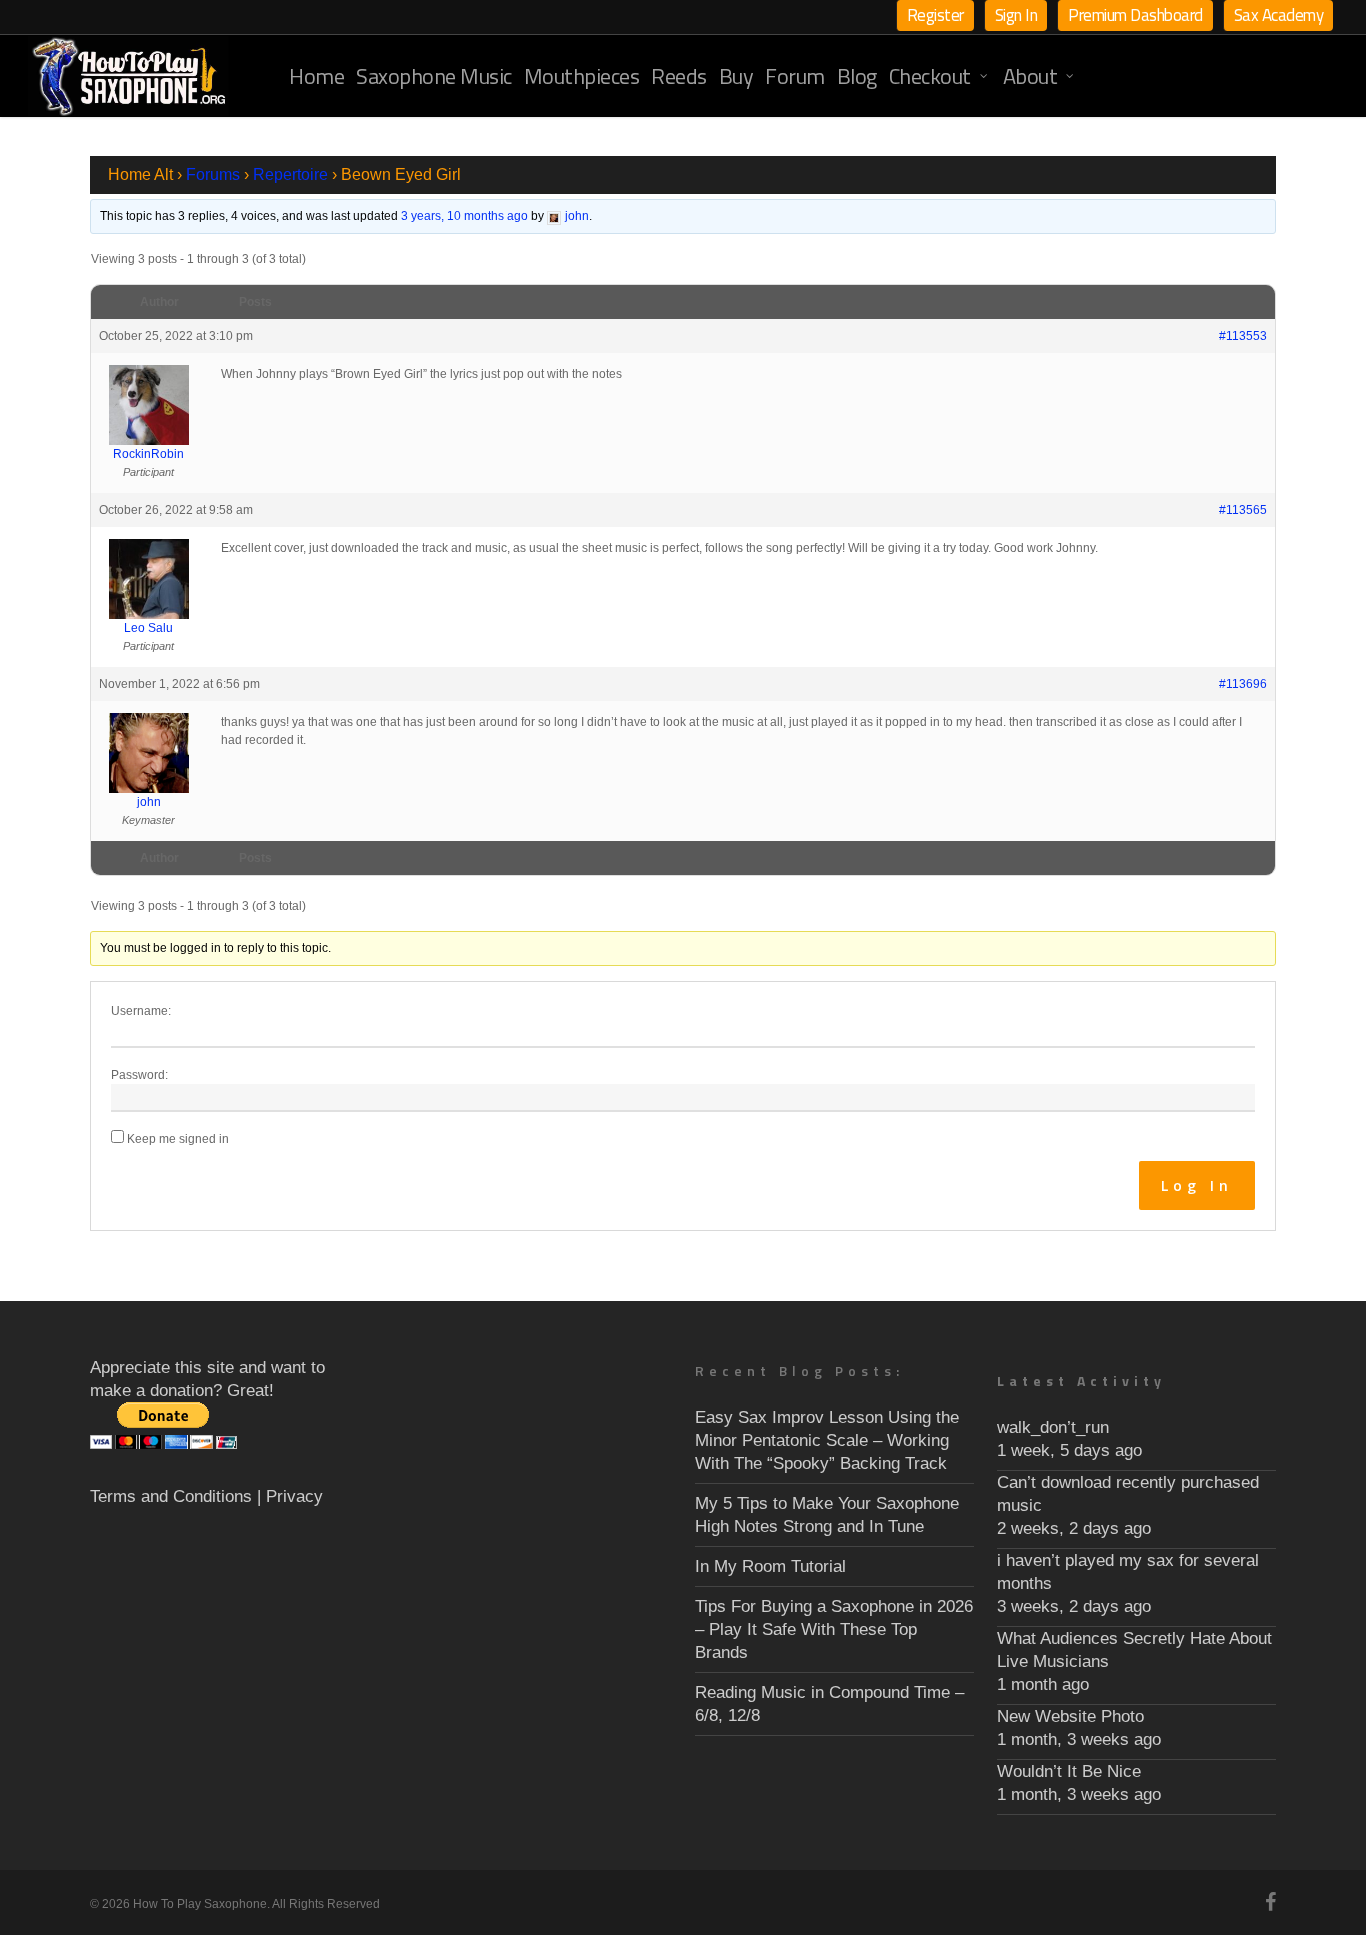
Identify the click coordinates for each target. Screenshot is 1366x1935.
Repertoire (290, 174)
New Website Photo (1070, 1716)
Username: (141, 1011)
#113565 (1243, 510)
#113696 (1243, 684)
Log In (1197, 1185)
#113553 (1243, 336)
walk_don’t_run (1053, 1427)
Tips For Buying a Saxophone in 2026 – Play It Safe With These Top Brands (834, 1629)
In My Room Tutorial (770, 1566)
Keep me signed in (178, 1139)
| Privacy (290, 1496)
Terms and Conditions (171, 1496)
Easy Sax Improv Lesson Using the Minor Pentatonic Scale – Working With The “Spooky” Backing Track (827, 1440)
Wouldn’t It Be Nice (1069, 1771)
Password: (139, 1075)
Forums (213, 174)
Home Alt (140, 174)
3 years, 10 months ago (464, 216)
